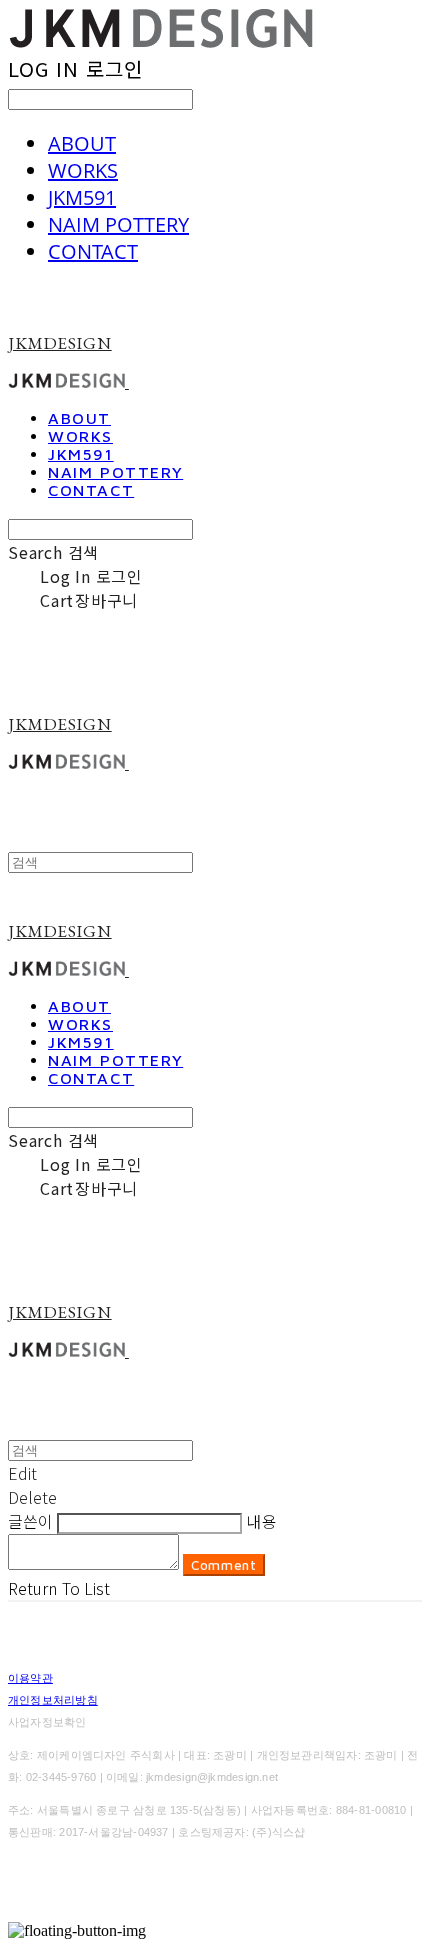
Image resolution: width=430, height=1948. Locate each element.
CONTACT (93, 251)
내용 (261, 1521)
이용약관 (30, 1678)
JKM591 (82, 197)
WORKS (83, 170)
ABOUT (82, 143)
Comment (224, 1565)
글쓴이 (30, 1521)
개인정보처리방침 (53, 1700)
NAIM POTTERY (118, 224)
